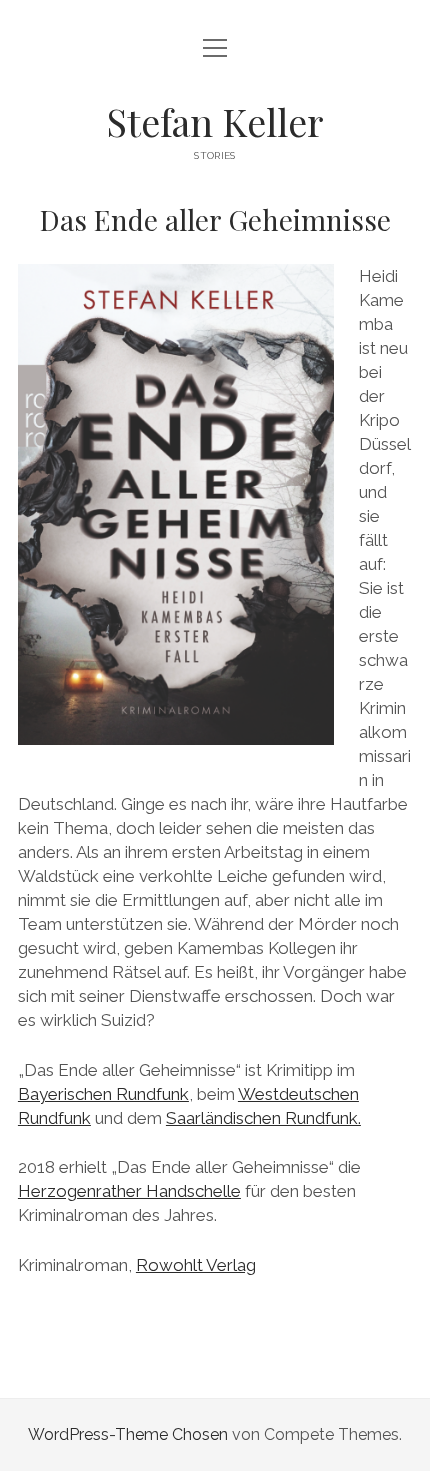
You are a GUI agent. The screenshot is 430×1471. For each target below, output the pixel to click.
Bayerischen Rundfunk (103, 1094)
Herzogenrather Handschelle (129, 1191)
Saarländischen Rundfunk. (263, 1118)
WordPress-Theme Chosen (128, 1434)
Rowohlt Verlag (196, 1265)
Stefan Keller (215, 121)
